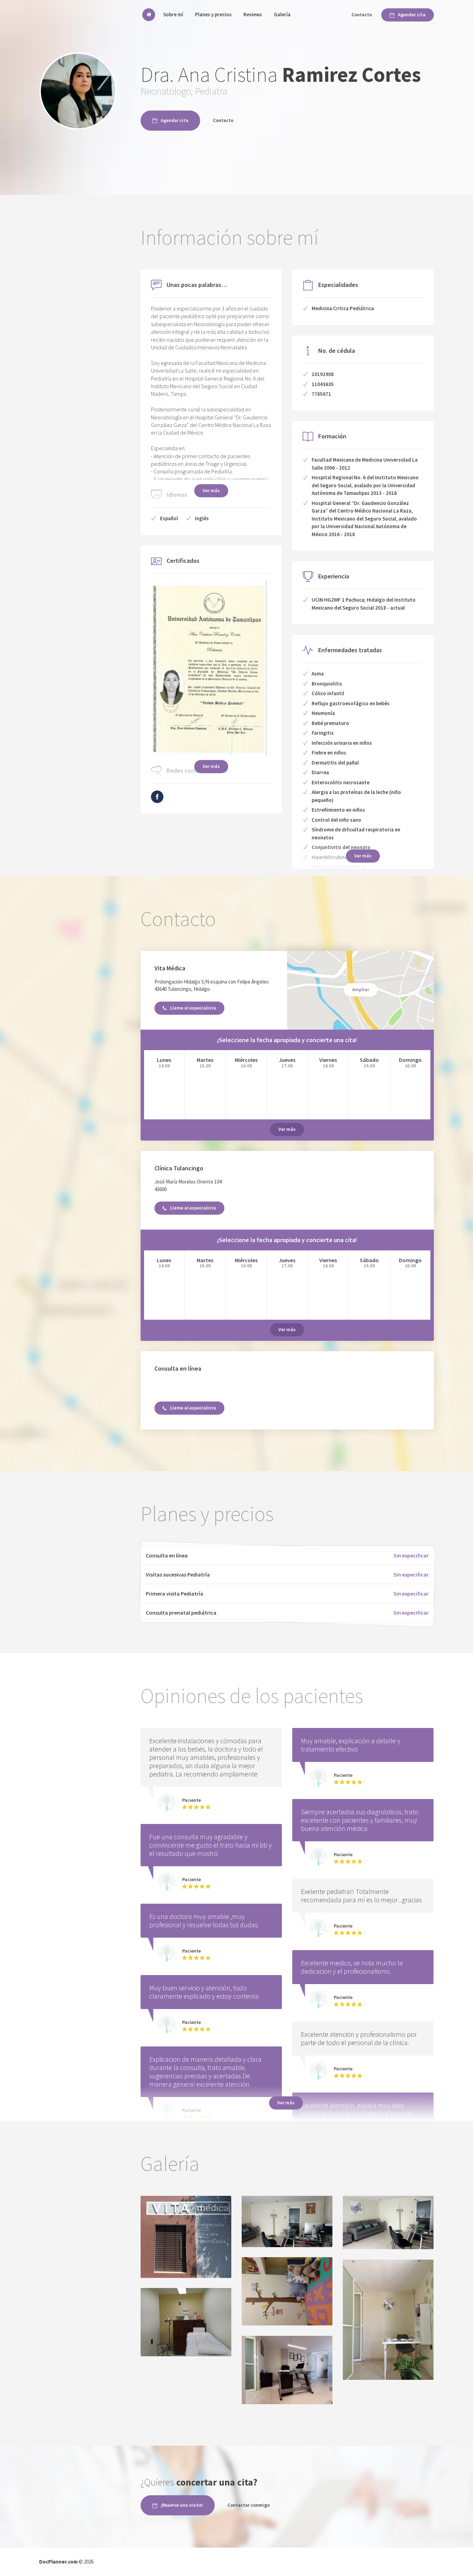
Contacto (362, 15)
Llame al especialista (193, 1008)
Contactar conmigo (249, 2505)
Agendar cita (412, 15)
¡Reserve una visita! (182, 2505)
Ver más (211, 490)
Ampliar (361, 989)
